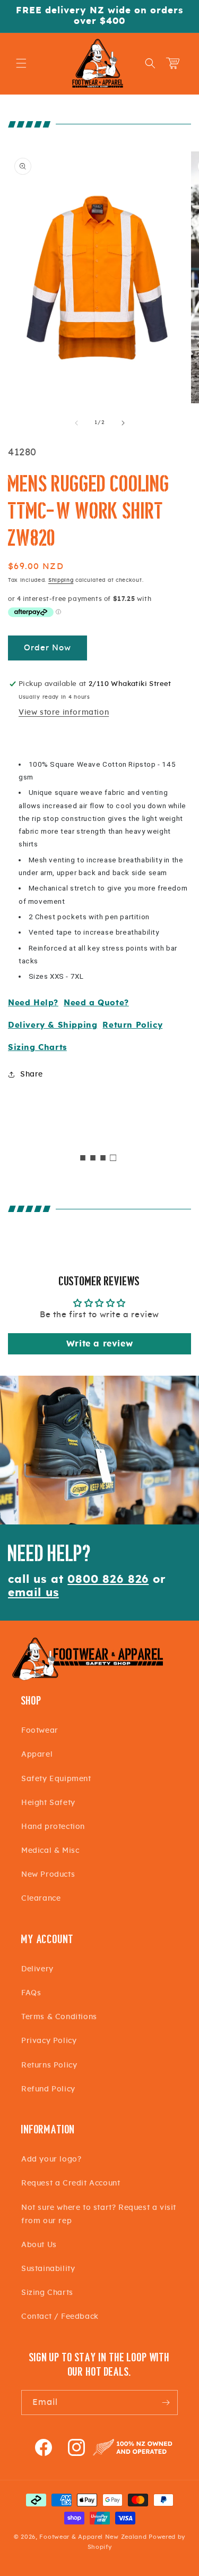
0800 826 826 (108, 1579)
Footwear (40, 1731)
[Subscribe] (166, 2403)
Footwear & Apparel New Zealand (93, 2537)
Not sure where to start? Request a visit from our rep (99, 2214)
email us (33, 1593)
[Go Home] (88, 1679)
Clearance (41, 1899)
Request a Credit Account (71, 2183)
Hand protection (53, 1827)
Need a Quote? (96, 1003)
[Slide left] (76, 423)
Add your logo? (51, 2159)
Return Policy (132, 1025)
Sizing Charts (37, 1048)
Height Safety (48, 1803)
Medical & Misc (50, 1851)
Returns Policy (49, 2065)
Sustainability (48, 2269)
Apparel (37, 1755)
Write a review (99, 1344)
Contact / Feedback (60, 2317)
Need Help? (33, 1003)
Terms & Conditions (59, 2017)
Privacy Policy (49, 2041)
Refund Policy (48, 2089)
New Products (48, 1875)
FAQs (31, 1993)
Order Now (47, 648)
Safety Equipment (56, 1779)
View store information (64, 713)
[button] (21, 63)
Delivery (37, 1969)
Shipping (61, 580)
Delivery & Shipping (53, 1025)
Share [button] (32, 1074)
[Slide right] (123, 423)
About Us (39, 2245)
